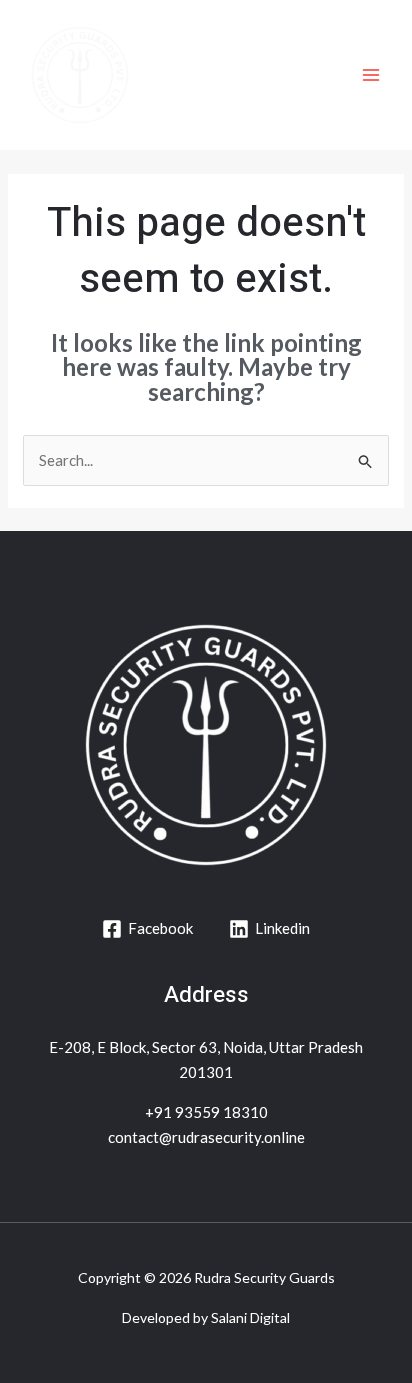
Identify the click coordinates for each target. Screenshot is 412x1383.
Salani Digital (250, 1317)
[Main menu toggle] (371, 75)
